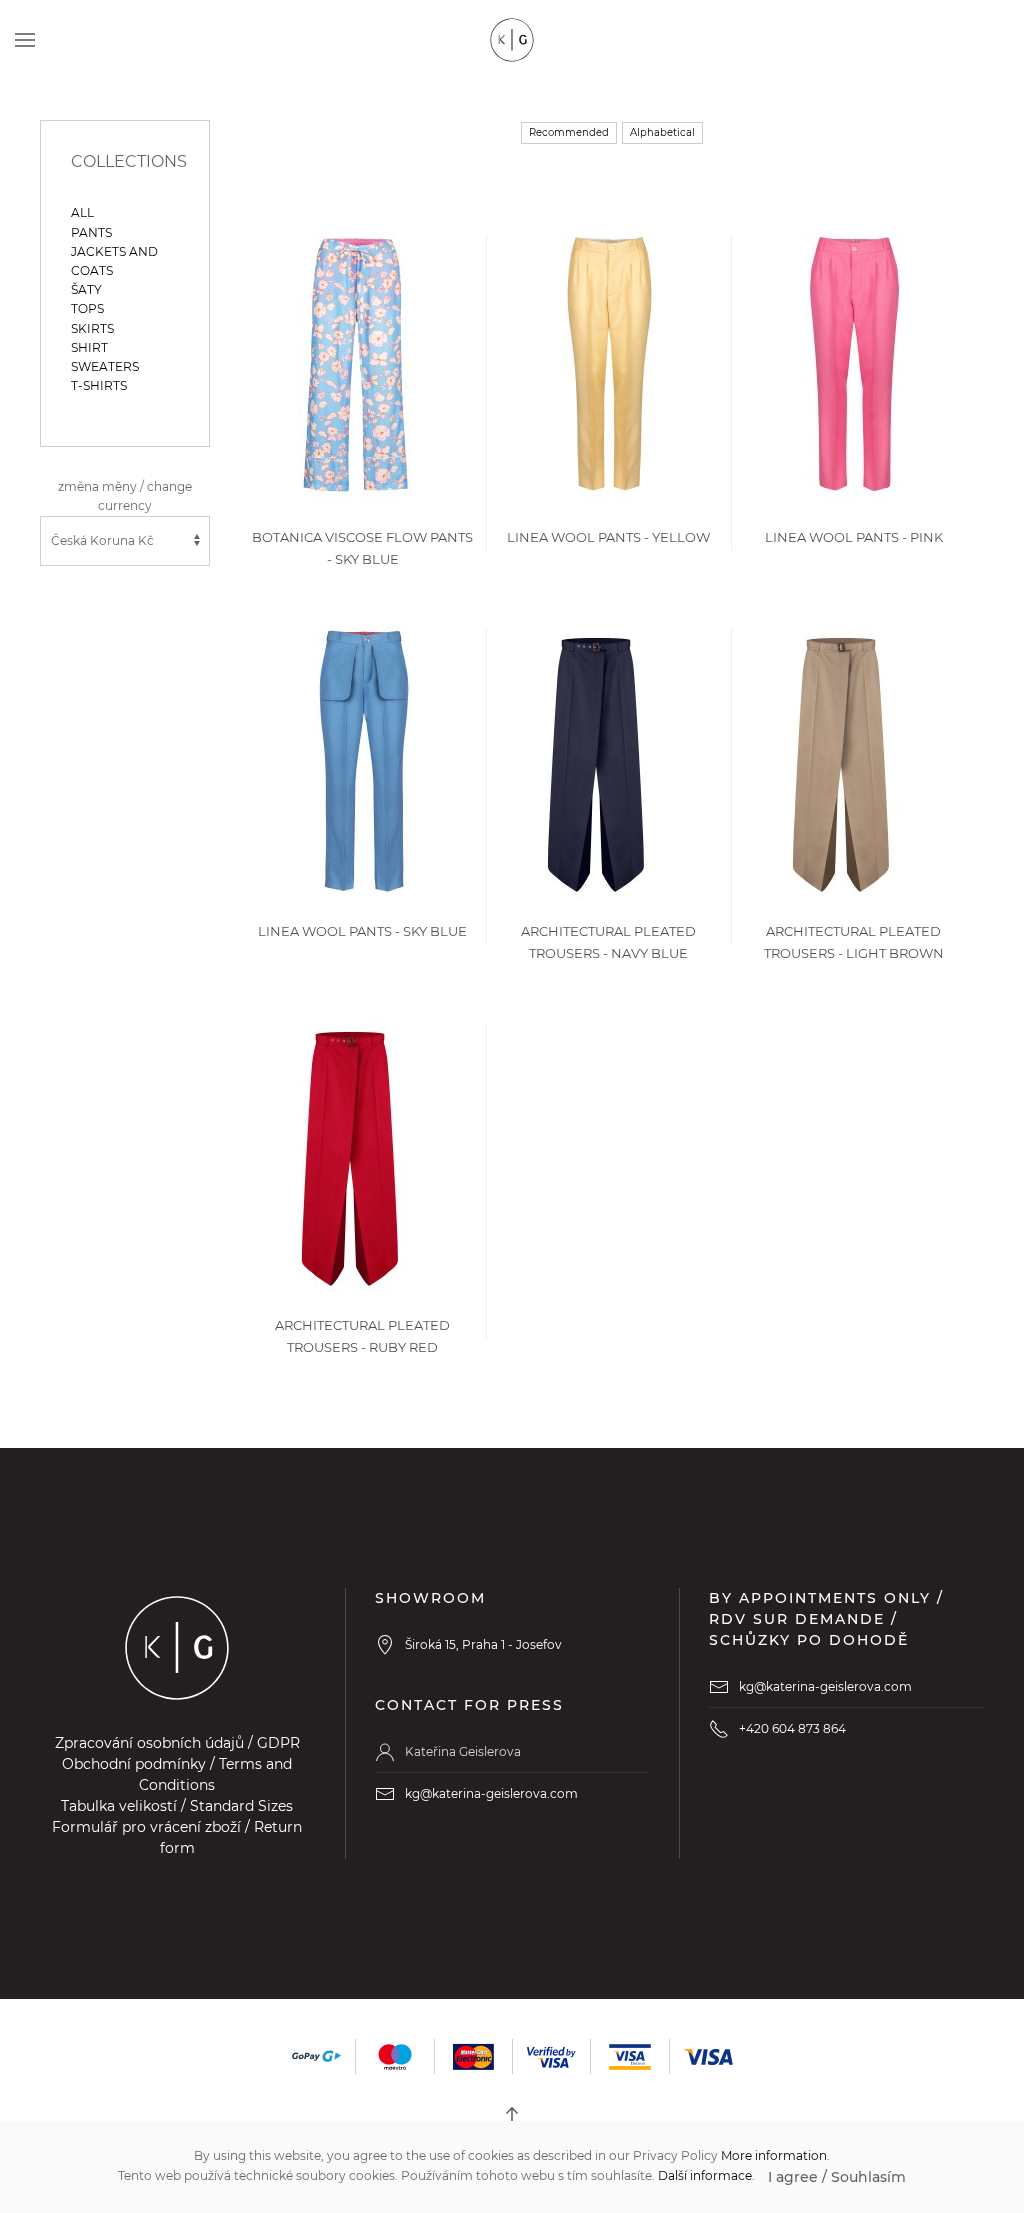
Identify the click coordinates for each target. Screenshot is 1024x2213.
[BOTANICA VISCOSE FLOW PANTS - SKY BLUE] (357, 364)
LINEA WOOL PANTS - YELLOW (608, 537)
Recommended (569, 132)
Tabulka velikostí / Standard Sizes (177, 1806)
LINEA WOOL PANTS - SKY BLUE (362, 931)
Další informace (705, 2175)
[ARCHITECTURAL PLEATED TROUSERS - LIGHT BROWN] (841, 758)
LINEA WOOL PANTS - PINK (854, 537)
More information (774, 2155)
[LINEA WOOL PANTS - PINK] (853, 364)
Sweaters (105, 366)
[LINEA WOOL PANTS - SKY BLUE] (362, 758)
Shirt (89, 347)
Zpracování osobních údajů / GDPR (177, 1743)
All (82, 212)
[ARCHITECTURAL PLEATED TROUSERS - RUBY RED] (350, 1152)
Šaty (86, 289)
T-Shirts (99, 385)
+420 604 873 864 (792, 1728)
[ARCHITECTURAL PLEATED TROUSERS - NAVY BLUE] (596, 758)
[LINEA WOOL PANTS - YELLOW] (608, 364)
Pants (91, 232)
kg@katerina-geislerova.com (491, 1793)
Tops (87, 308)
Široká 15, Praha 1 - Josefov (483, 1644)
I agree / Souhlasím (837, 2177)
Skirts (92, 328)
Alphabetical (662, 132)
